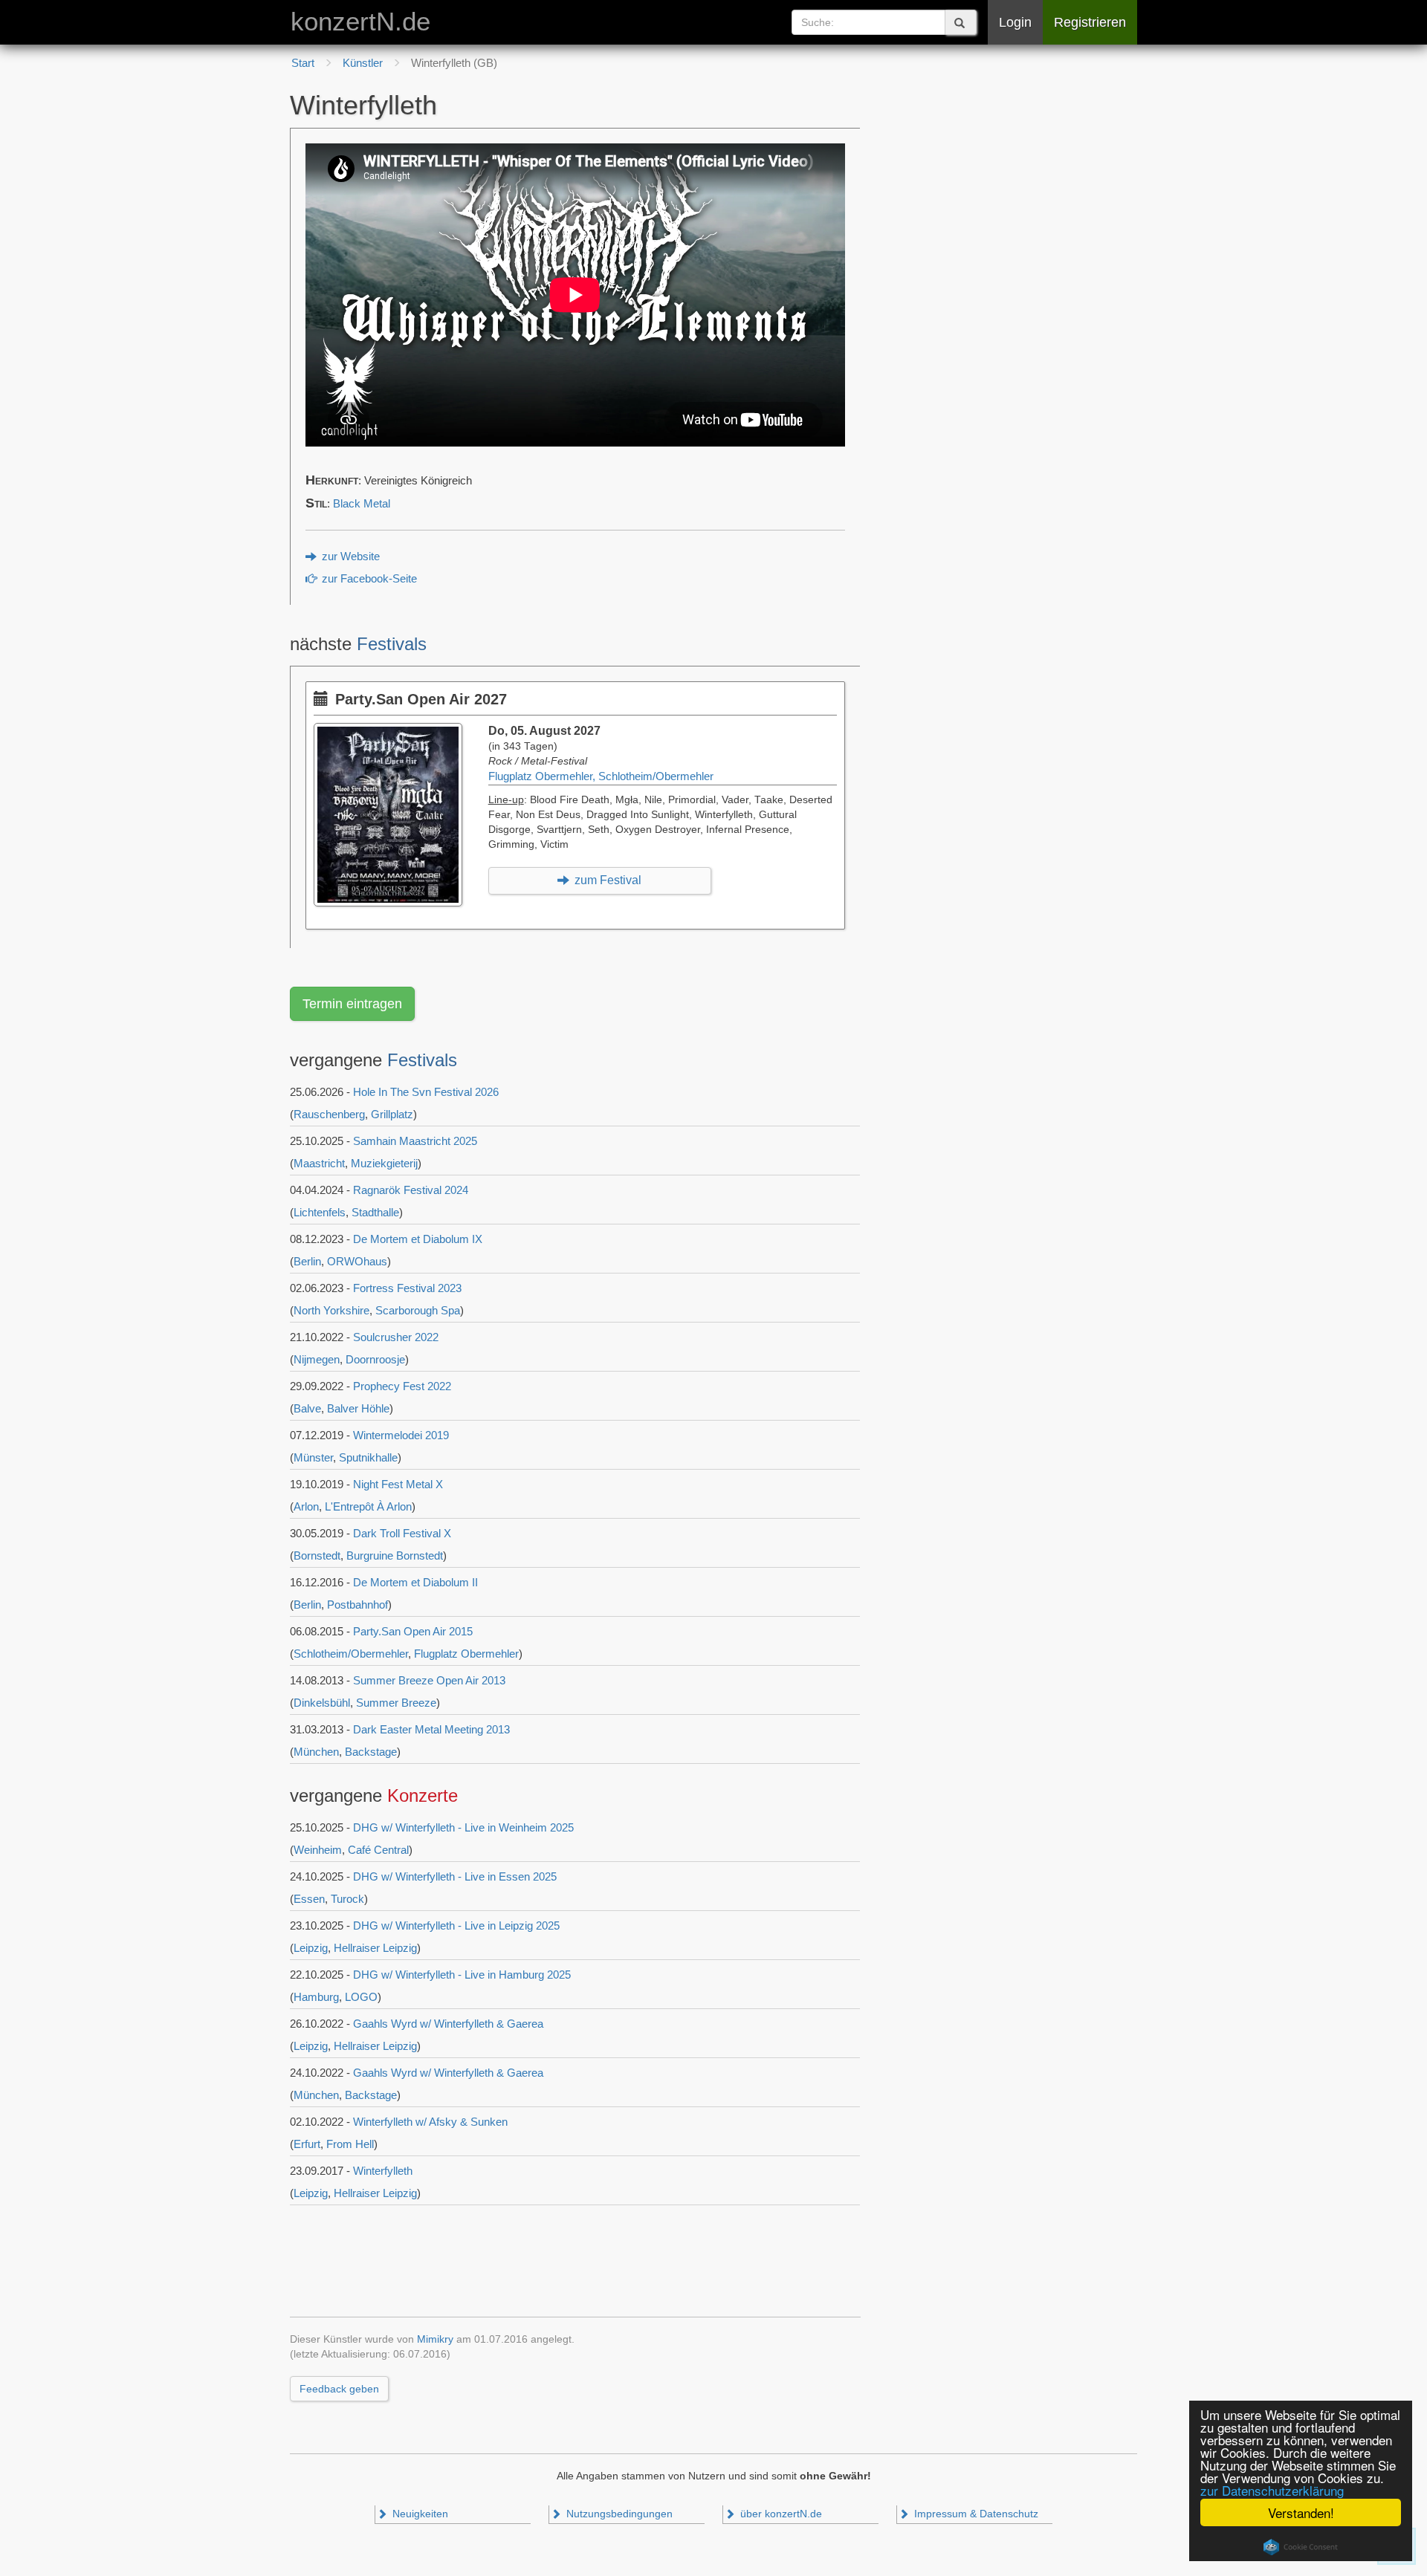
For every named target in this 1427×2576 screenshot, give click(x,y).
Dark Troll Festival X (402, 1533)
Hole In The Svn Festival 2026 (426, 1092)
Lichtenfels (320, 1212)
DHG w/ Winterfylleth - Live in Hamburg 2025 (462, 1975)
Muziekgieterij (384, 1163)
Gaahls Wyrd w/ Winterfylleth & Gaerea (448, 2024)
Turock (347, 1899)
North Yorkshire (331, 1310)
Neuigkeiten (419, 2514)
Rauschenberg (329, 1114)
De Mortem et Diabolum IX (418, 1239)
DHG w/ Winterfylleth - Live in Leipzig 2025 (456, 1925)
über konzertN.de (780, 2514)
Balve (307, 1408)
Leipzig (311, 1948)
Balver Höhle (358, 1408)
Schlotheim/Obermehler (351, 1654)
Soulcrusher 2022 (396, 1337)
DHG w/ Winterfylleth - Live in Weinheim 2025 (463, 1827)
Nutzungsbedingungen (618, 2514)
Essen (309, 1899)
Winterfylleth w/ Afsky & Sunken (430, 2122)
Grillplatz (392, 1114)
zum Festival (606, 880)
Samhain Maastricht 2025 (415, 1141)
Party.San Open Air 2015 (413, 1631)
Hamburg (316, 1997)
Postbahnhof (357, 1605)
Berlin (307, 1261)
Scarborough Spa (418, 1310)
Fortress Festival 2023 (407, 1288)
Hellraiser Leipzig (375, 1948)
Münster (313, 1457)
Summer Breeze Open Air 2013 (429, 1680)
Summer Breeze (396, 1703)
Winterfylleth (383, 2171)
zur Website (349, 557)
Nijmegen (317, 1359)
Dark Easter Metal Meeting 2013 (431, 1729)
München (316, 1752)
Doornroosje (375, 1359)
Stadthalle (375, 1212)
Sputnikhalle (368, 1457)
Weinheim (318, 1850)
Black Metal (362, 504)
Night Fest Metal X (398, 1484)
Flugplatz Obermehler (466, 1654)
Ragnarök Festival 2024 (411, 1190)
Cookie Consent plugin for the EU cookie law (1301, 2547)
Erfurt (307, 2144)
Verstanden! (1301, 2512)
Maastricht (319, 1163)
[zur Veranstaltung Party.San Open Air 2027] (392, 730)
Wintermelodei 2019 (401, 1435)
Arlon (306, 1506)
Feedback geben (339, 2389)
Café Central (378, 1850)
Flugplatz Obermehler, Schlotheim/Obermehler (601, 776)
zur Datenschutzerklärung (1272, 2490)
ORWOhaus (357, 1261)
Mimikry (435, 2339)
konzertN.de (360, 22)
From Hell (350, 2144)
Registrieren (1090, 22)
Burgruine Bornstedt (395, 1555)
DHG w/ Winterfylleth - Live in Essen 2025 (455, 1876)
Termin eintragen (352, 1004)
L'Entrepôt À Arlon (368, 1506)
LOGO (361, 1997)
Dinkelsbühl (322, 1703)
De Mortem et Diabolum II (415, 1582)
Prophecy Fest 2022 (402, 1386)
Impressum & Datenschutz (975, 2514)
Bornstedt (317, 1555)
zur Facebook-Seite (368, 579)
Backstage (371, 1752)
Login (1015, 22)
